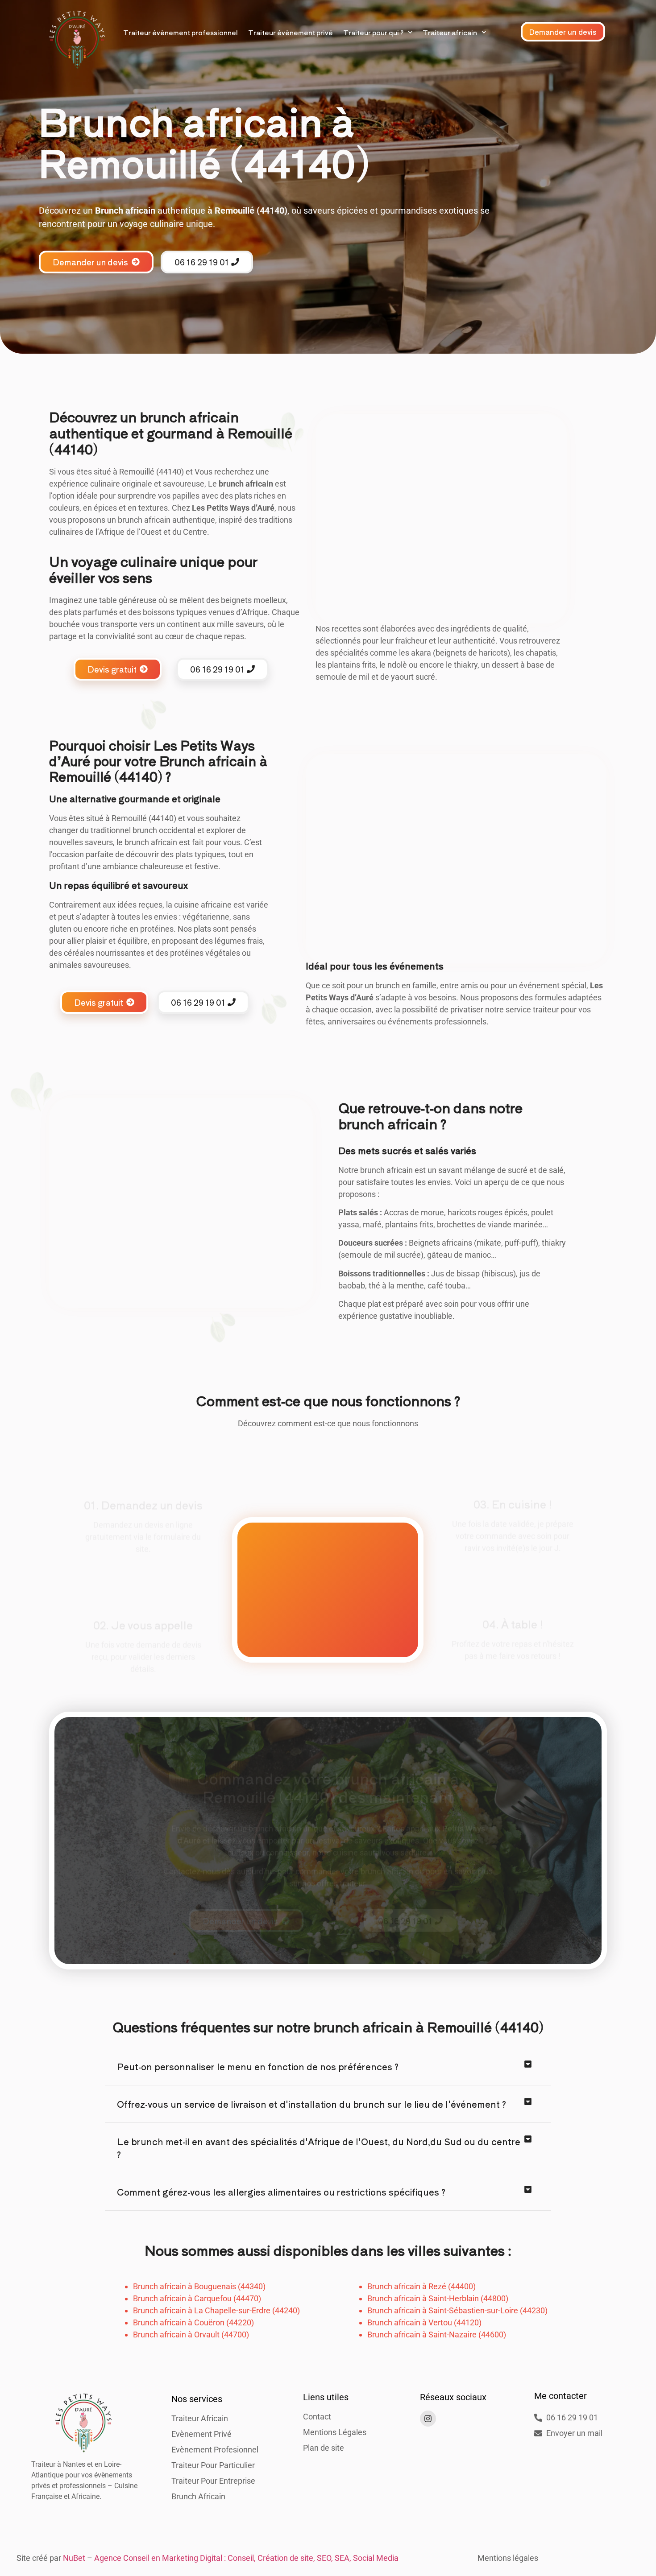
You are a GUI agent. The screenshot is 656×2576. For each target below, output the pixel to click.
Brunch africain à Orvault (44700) (191, 2334)
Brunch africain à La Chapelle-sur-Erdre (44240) (216, 2310)
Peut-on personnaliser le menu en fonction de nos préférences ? (258, 2066)
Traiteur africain (450, 32)
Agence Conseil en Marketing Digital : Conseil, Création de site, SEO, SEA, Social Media (246, 2558)
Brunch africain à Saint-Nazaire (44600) (437, 2334)
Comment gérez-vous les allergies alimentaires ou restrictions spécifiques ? (281, 2192)
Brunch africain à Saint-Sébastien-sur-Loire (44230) (457, 2310)
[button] (328, 2067)
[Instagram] (428, 2419)
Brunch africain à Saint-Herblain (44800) (438, 2298)
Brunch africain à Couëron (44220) (193, 2322)
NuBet (74, 2558)
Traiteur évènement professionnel (181, 32)
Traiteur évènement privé (291, 32)
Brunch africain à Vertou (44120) (424, 2322)
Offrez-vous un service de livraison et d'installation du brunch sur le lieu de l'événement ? (311, 2104)
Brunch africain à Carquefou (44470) (197, 2298)
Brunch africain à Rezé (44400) (421, 2286)
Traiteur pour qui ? (373, 32)
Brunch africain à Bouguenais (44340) (199, 2286)
